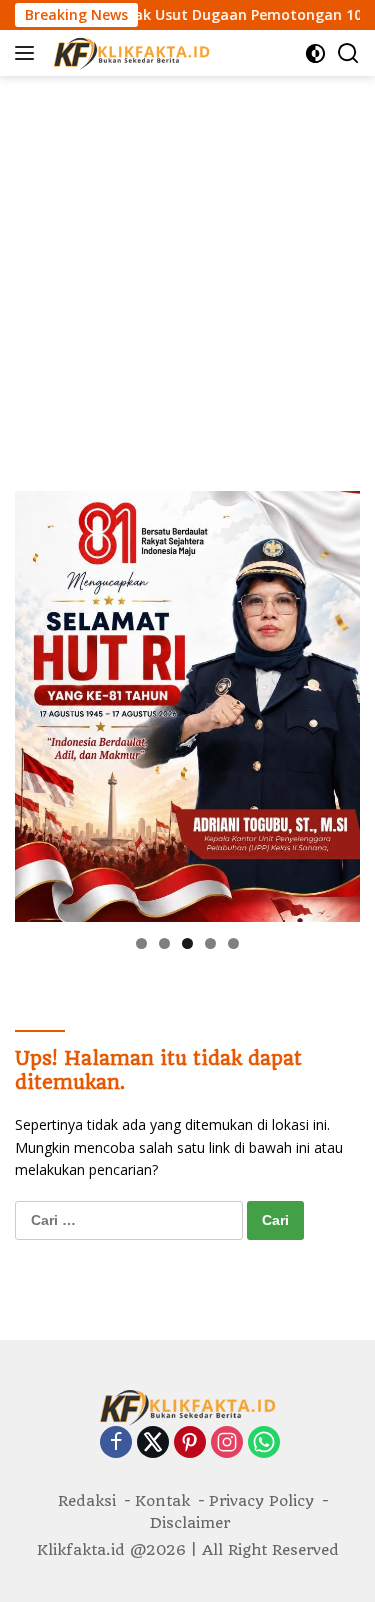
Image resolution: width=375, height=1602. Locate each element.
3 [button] (187, 943)
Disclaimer (190, 1523)
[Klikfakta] (129, 53)
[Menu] (28, 53)
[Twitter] (153, 1443)
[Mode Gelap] (315, 53)
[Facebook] (116, 1443)
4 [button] (210, 943)
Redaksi (87, 1501)
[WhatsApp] (264, 1443)
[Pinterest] (190, 1443)
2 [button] (164, 943)
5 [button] (233, 943)
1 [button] (141, 943)
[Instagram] (227, 1443)
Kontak (162, 1501)
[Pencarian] (348, 53)
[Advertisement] (187, 273)
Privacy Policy (261, 1501)
